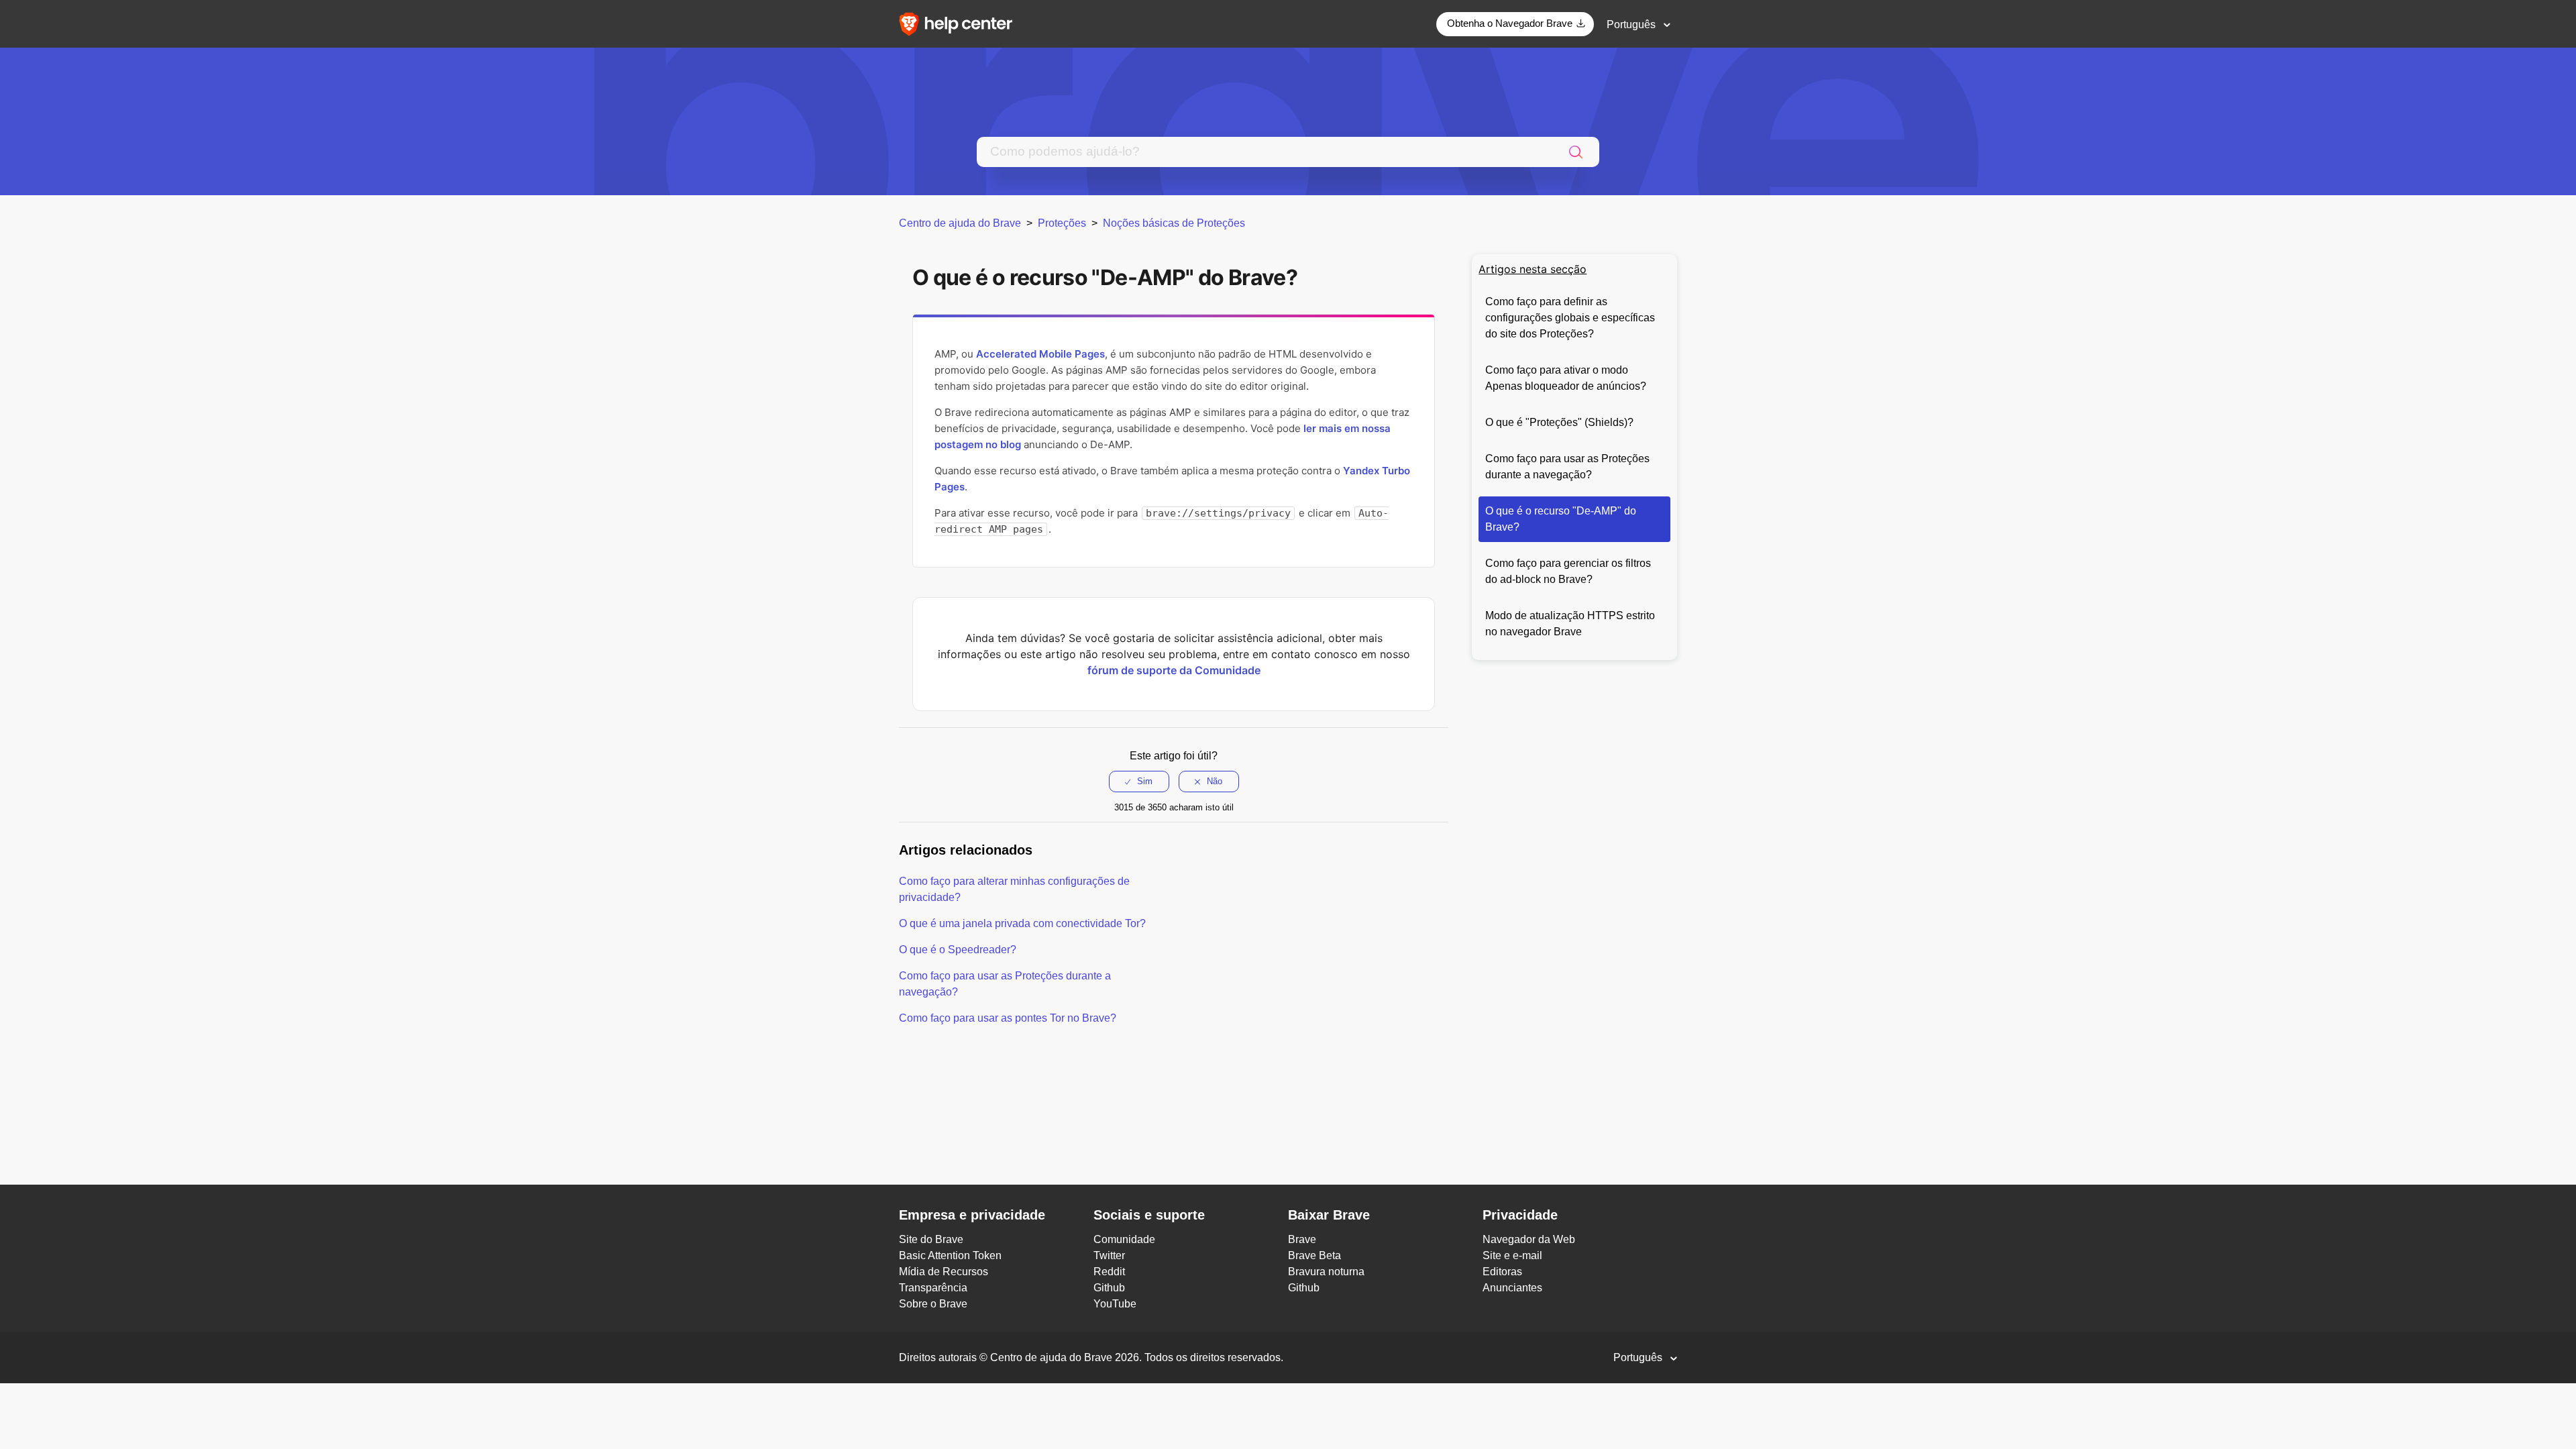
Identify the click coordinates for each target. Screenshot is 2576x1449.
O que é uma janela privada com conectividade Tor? (1022, 923)
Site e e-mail (1512, 1255)
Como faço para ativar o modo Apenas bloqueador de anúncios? (1566, 378)
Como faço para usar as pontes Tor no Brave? (1008, 1018)
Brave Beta (1314, 1255)
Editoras (1502, 1272)
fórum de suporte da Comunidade (1174, 670)
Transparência (933, 1288)
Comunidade (1124, 1239)
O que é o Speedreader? (958, 950)
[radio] (1139, 782)
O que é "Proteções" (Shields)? (1559, 422)
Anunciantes (1512, 1288)
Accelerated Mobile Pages (1040, 354)
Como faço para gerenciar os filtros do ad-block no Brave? (1568, 571)
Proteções (1062, 223)
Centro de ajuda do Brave (960, 223)
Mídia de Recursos (944, 1272)
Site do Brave (931, 1239)
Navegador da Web (1529, 1239)
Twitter (1109, 1255)
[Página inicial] (960, 23)
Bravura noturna (1326, 1272)
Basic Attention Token (950, 1255)
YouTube (1115, 1304)
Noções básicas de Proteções (1174, 223)
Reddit (1109, 1272)
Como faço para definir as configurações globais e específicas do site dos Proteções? (1570, 318)
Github (1109, 1288)
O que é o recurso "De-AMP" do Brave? (1561, 519)
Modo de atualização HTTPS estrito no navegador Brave (1570, 624)
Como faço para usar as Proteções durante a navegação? (1567, 467)
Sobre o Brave (933, 1304)
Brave (1302, 1239)
